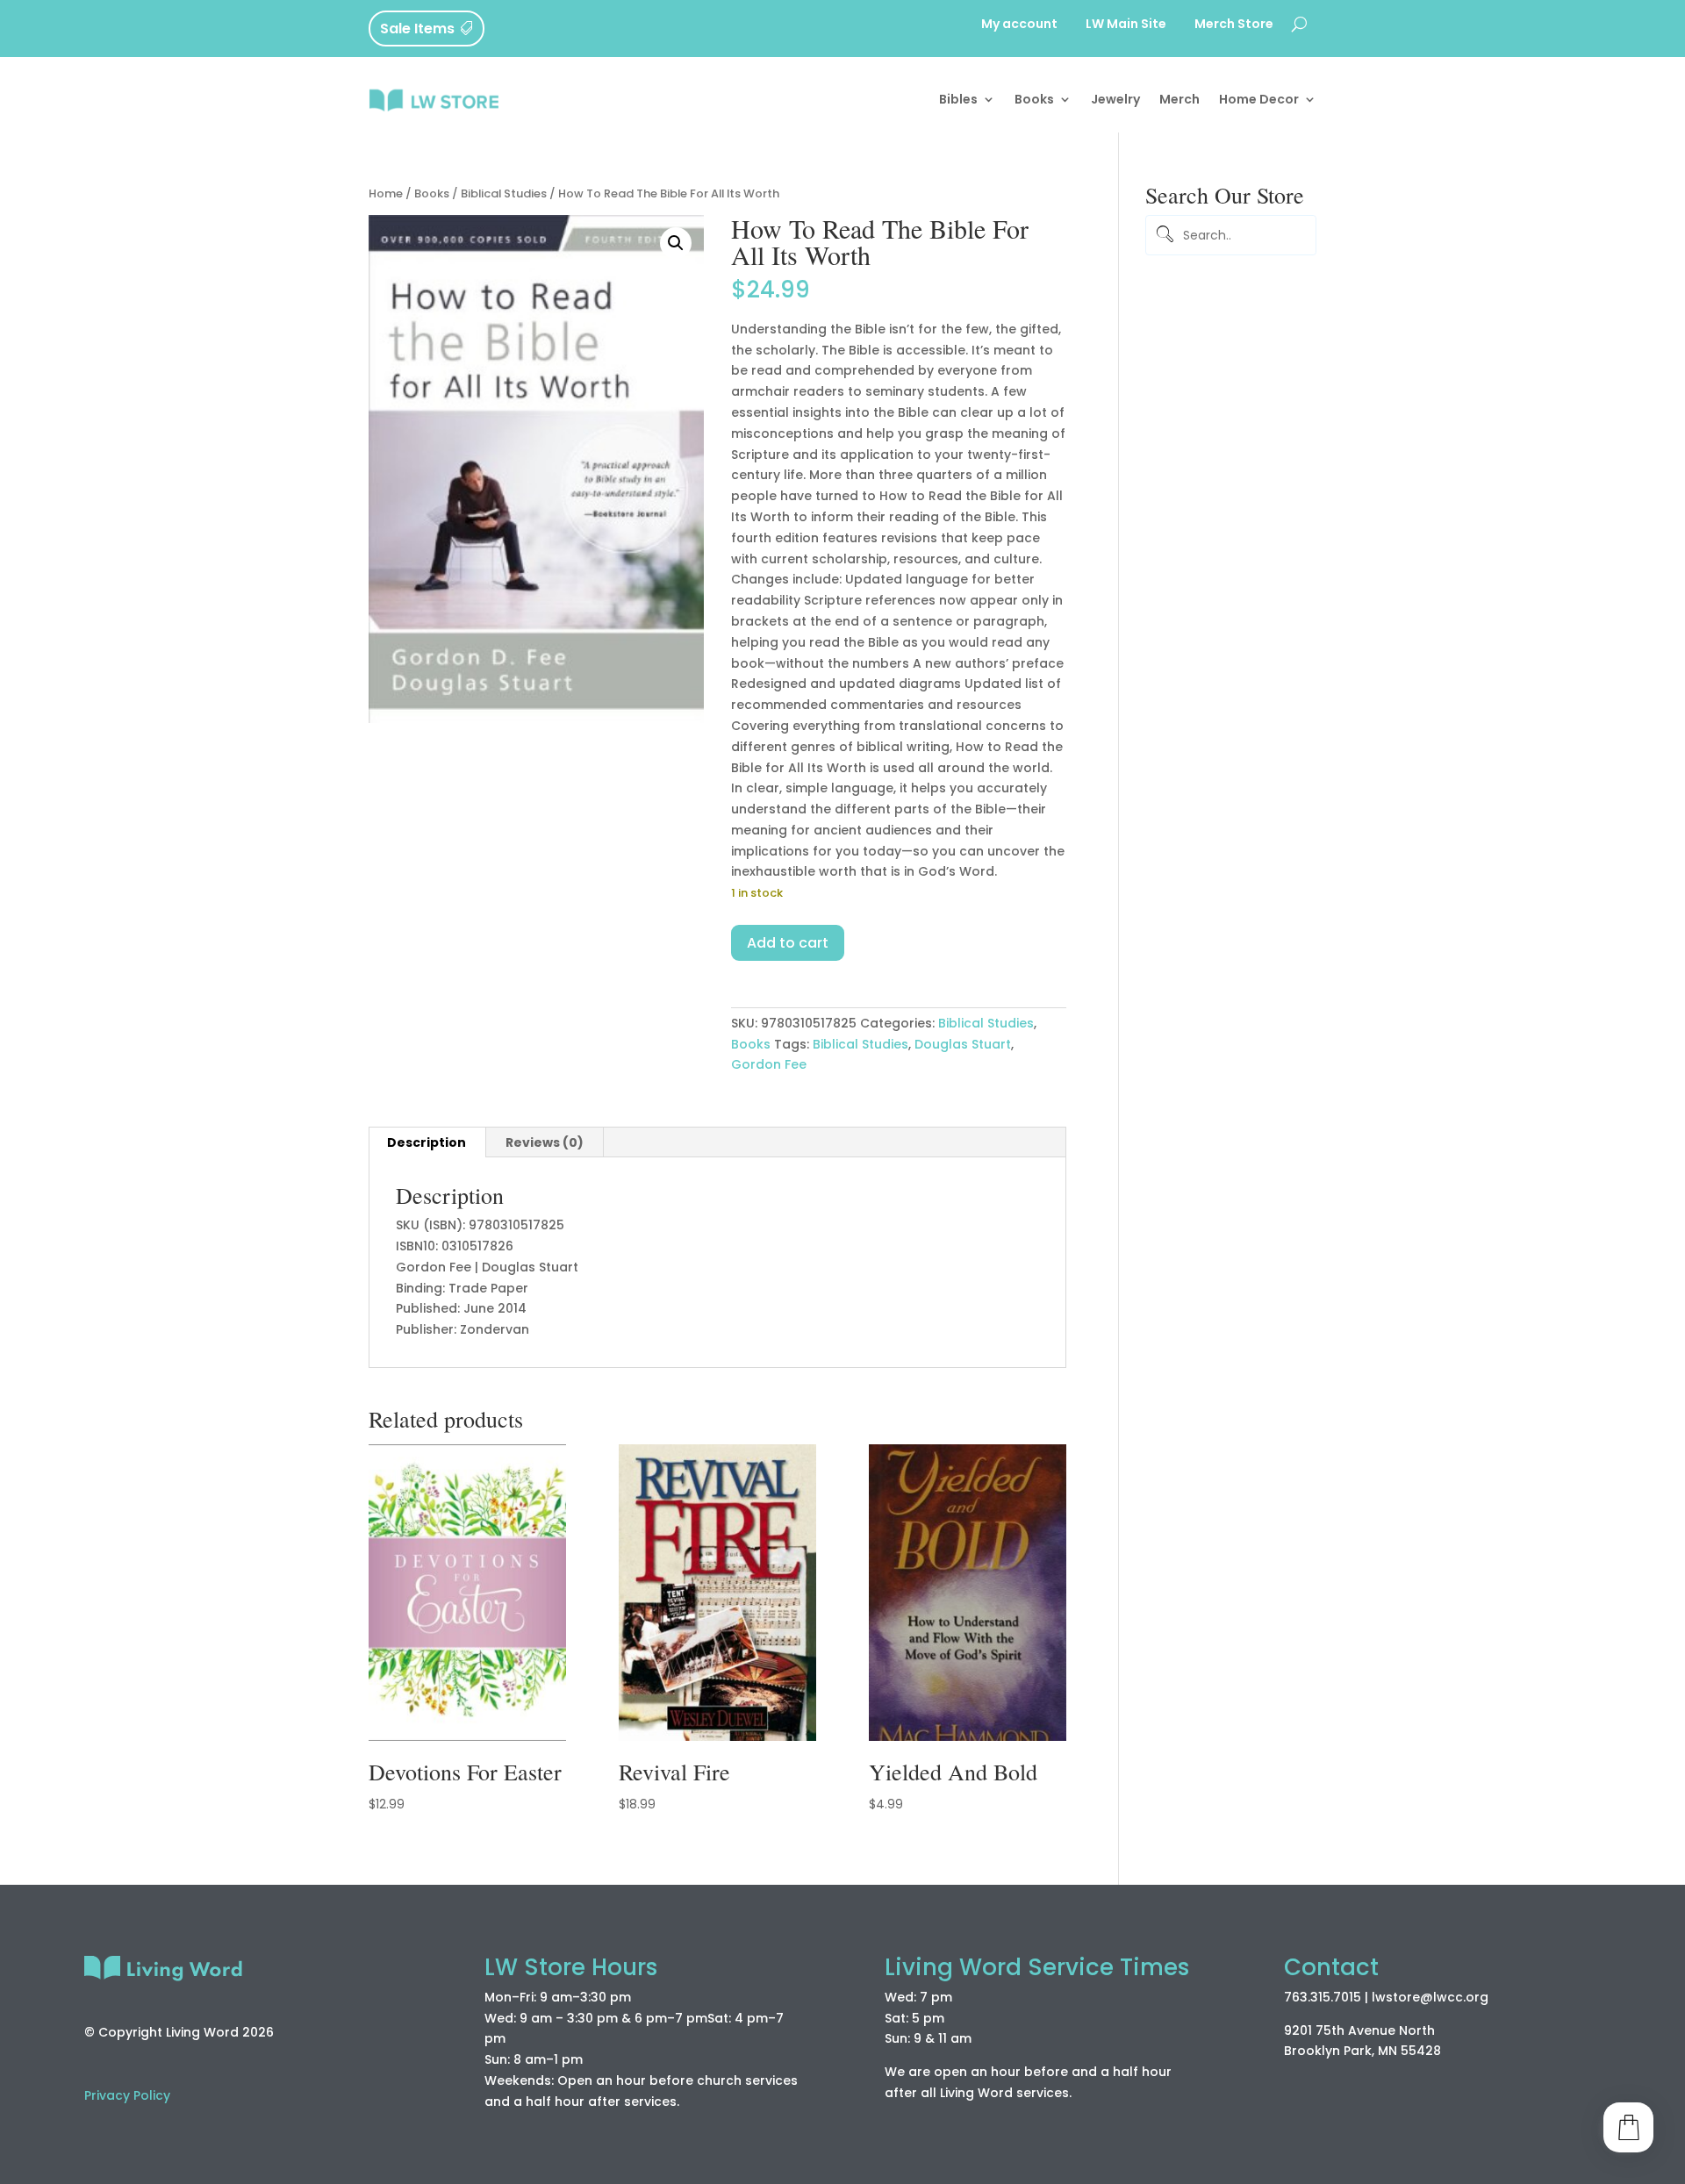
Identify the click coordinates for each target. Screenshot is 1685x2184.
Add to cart (788, 943)
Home (386, 193)
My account (1019, 25)
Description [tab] (427, 1142)
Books (1034, 99)
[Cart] (1628, 2127)
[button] (676, 243)
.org (1476, 1997)
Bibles (958, 99)
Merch (1179, 99)
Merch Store (1234, 25)
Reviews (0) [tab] (545, 1142)
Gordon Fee (769, 1064)
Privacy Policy (127, 2095)
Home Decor (1259, 99)
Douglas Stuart (963, 1044)
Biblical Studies (504, 193)
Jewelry (1115, 99)
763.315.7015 (1323, 1997)
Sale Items (417, 29)
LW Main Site (1126, 25)
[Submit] (1162, 236)
